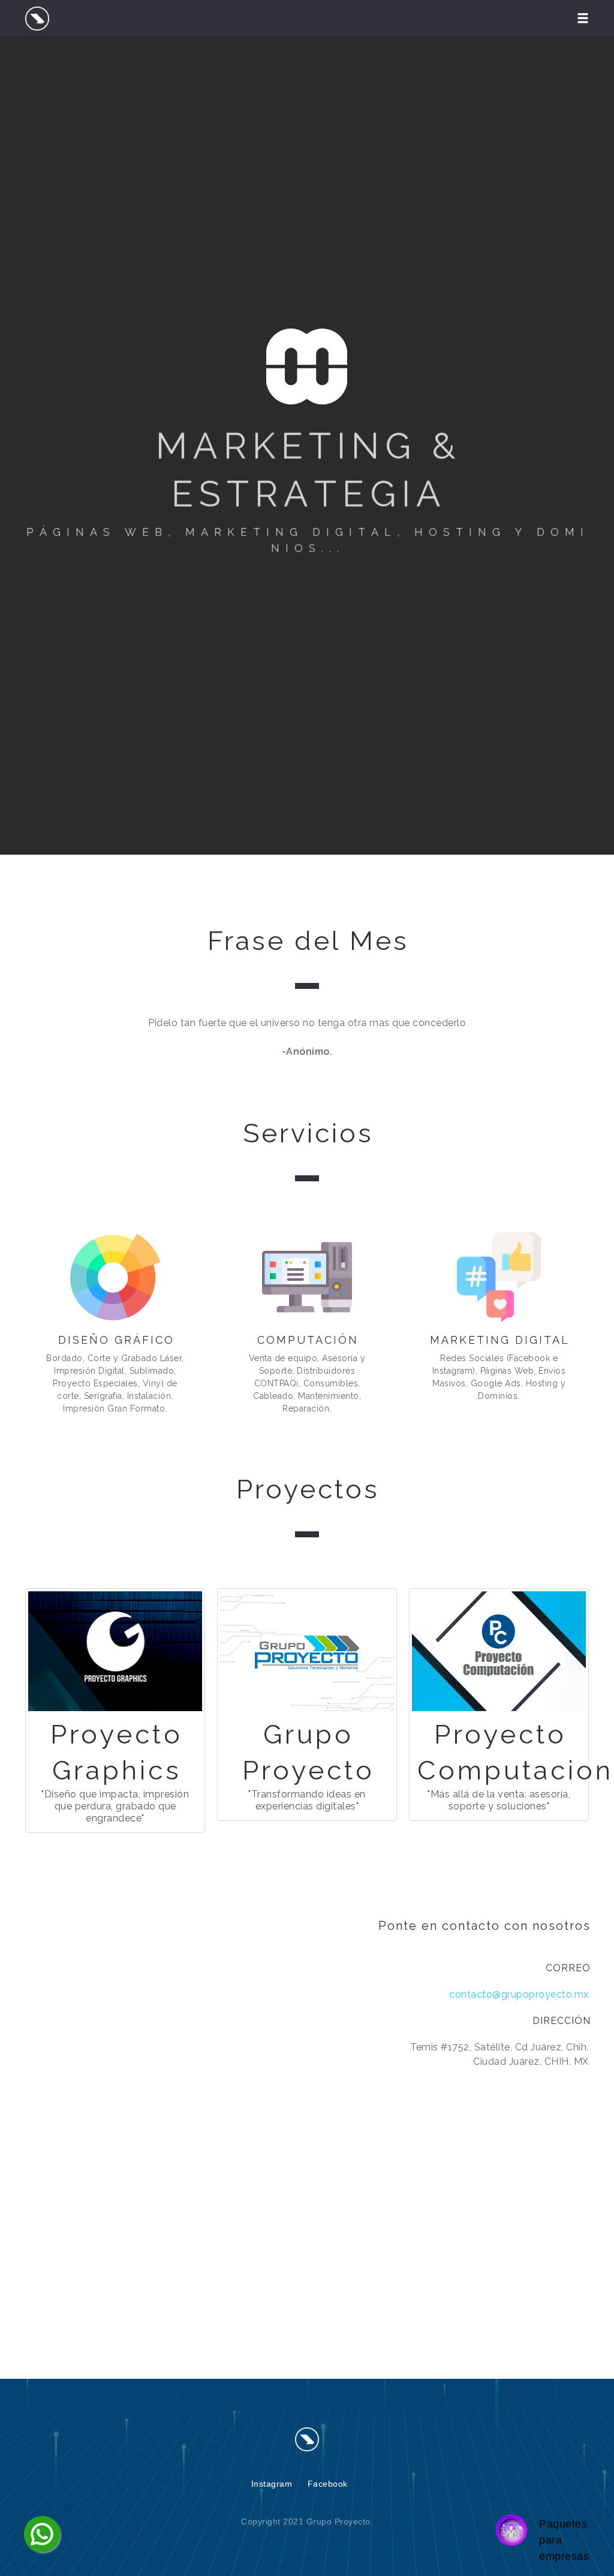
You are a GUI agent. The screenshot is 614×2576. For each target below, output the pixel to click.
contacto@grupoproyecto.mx (519, 1994)
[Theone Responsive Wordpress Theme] (307, 2439)
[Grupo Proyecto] (37, 18)
